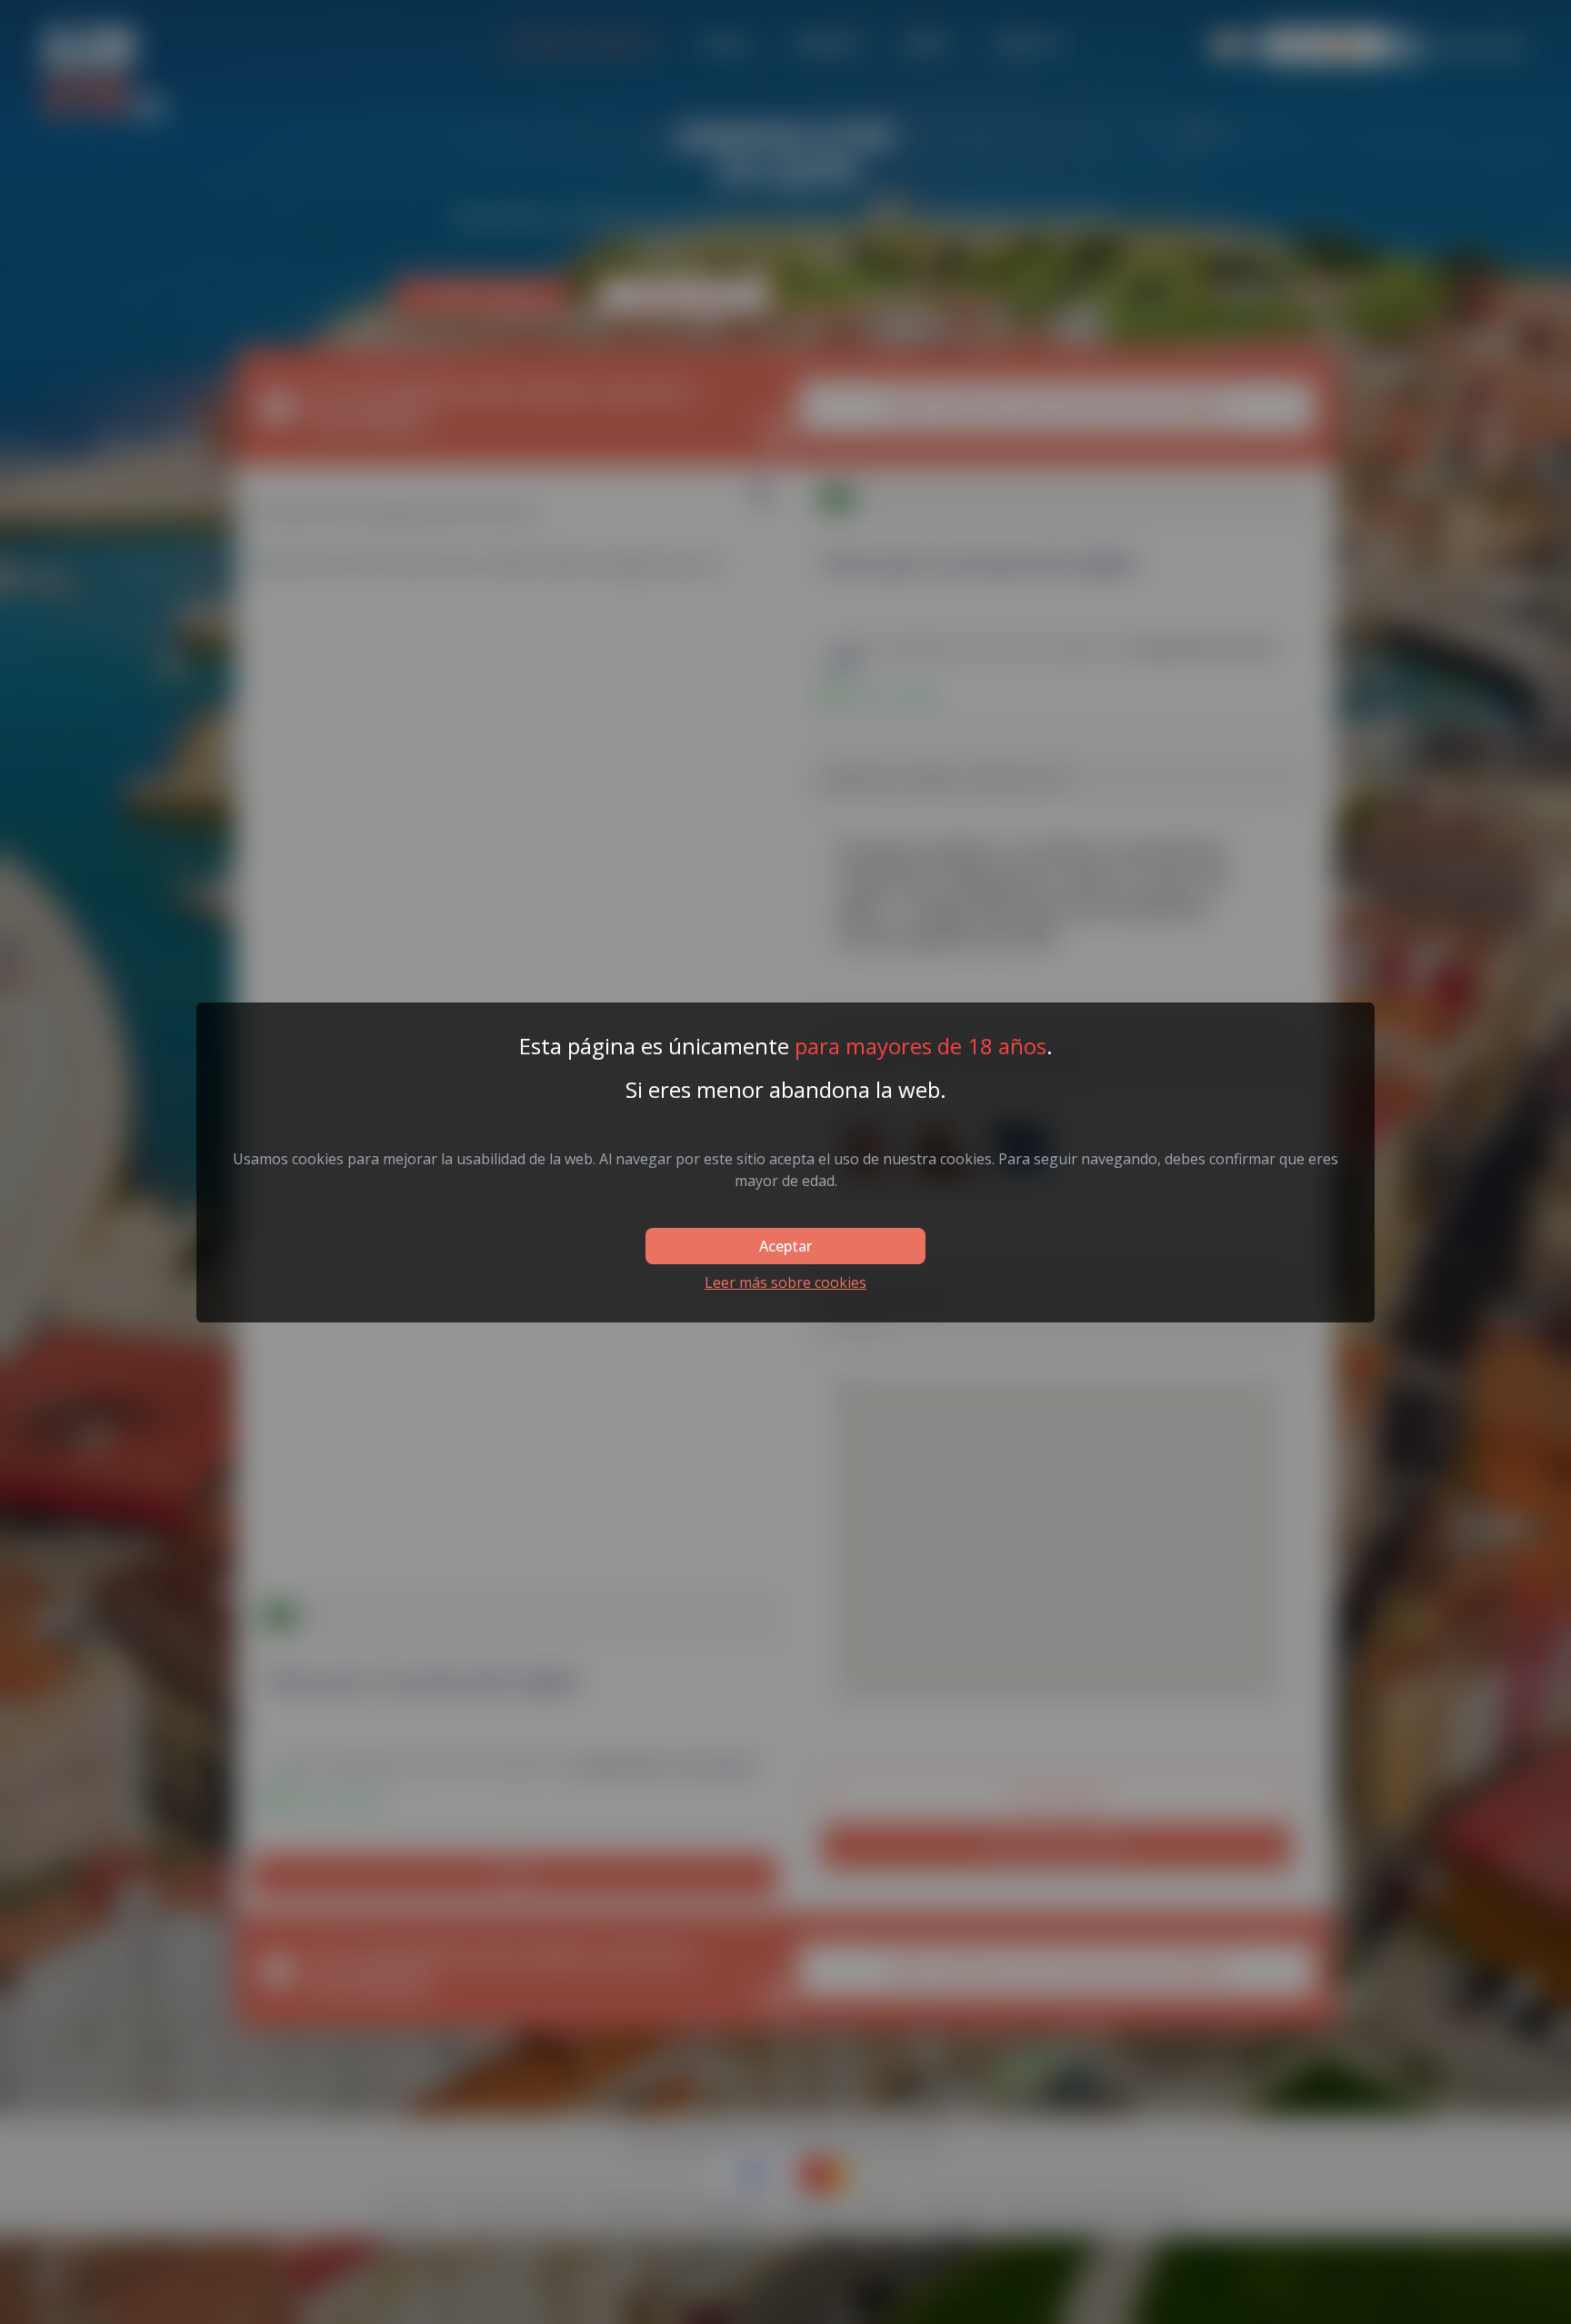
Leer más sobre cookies (785, 1282)
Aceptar (785, 1246)
